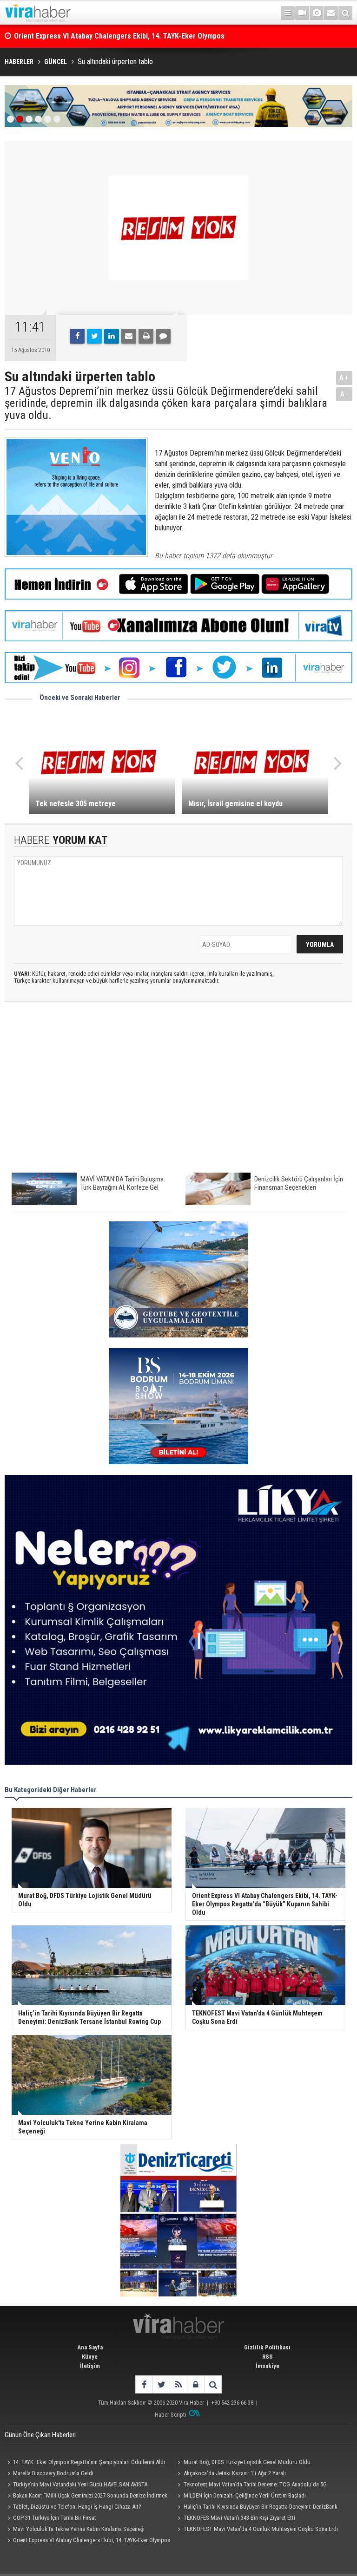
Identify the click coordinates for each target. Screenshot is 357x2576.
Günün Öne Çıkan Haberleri (40, 2435)
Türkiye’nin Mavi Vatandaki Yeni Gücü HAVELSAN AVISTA (80, 2484)
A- (344, 394)
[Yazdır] (146, 336)
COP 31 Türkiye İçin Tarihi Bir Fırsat (55, 2518)
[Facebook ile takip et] (144, 2384)
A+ (344, 378)
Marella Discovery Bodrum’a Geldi (53, 2473)
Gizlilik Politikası (267, 2347)
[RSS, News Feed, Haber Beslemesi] (178, 2384)
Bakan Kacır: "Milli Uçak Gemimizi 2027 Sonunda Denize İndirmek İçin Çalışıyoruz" (86, 2497)
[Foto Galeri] (317, 13)
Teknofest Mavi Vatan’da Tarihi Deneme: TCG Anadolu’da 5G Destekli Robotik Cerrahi (251, 2485)
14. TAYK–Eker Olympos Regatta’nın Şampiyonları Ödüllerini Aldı (89, 2462)
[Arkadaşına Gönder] (129, 336)
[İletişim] (331, 13)
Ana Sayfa (90, 2347)
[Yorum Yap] (163, 336)
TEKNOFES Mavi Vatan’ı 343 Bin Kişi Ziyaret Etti (239, 2518)
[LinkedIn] (112, 336)
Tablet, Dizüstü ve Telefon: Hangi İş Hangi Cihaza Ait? (77, 2507)
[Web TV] (302, 13)
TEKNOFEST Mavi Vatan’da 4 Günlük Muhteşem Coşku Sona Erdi (261, 2529)
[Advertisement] (178, 1092)
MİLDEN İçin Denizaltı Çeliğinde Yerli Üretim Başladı (245, 2495)
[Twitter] (94, 336)
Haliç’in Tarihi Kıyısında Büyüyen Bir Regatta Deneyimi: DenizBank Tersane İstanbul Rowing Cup (256, 2508)
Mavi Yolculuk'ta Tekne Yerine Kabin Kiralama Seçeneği (79, 2529)
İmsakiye (268, 2366)
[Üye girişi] (195, 2384)
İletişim (90, 2366)
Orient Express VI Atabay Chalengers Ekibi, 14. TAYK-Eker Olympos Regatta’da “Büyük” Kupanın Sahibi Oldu (87, 2541)
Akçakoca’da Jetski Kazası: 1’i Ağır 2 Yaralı (235, 2473)
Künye (90, 2357)
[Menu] (288, 13)
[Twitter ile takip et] (161, 2384)
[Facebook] (77, 336)
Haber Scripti (171, 2415)
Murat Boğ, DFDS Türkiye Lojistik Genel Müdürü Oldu (247, 2462)
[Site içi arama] (345, 13)
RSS (268, 2357)
